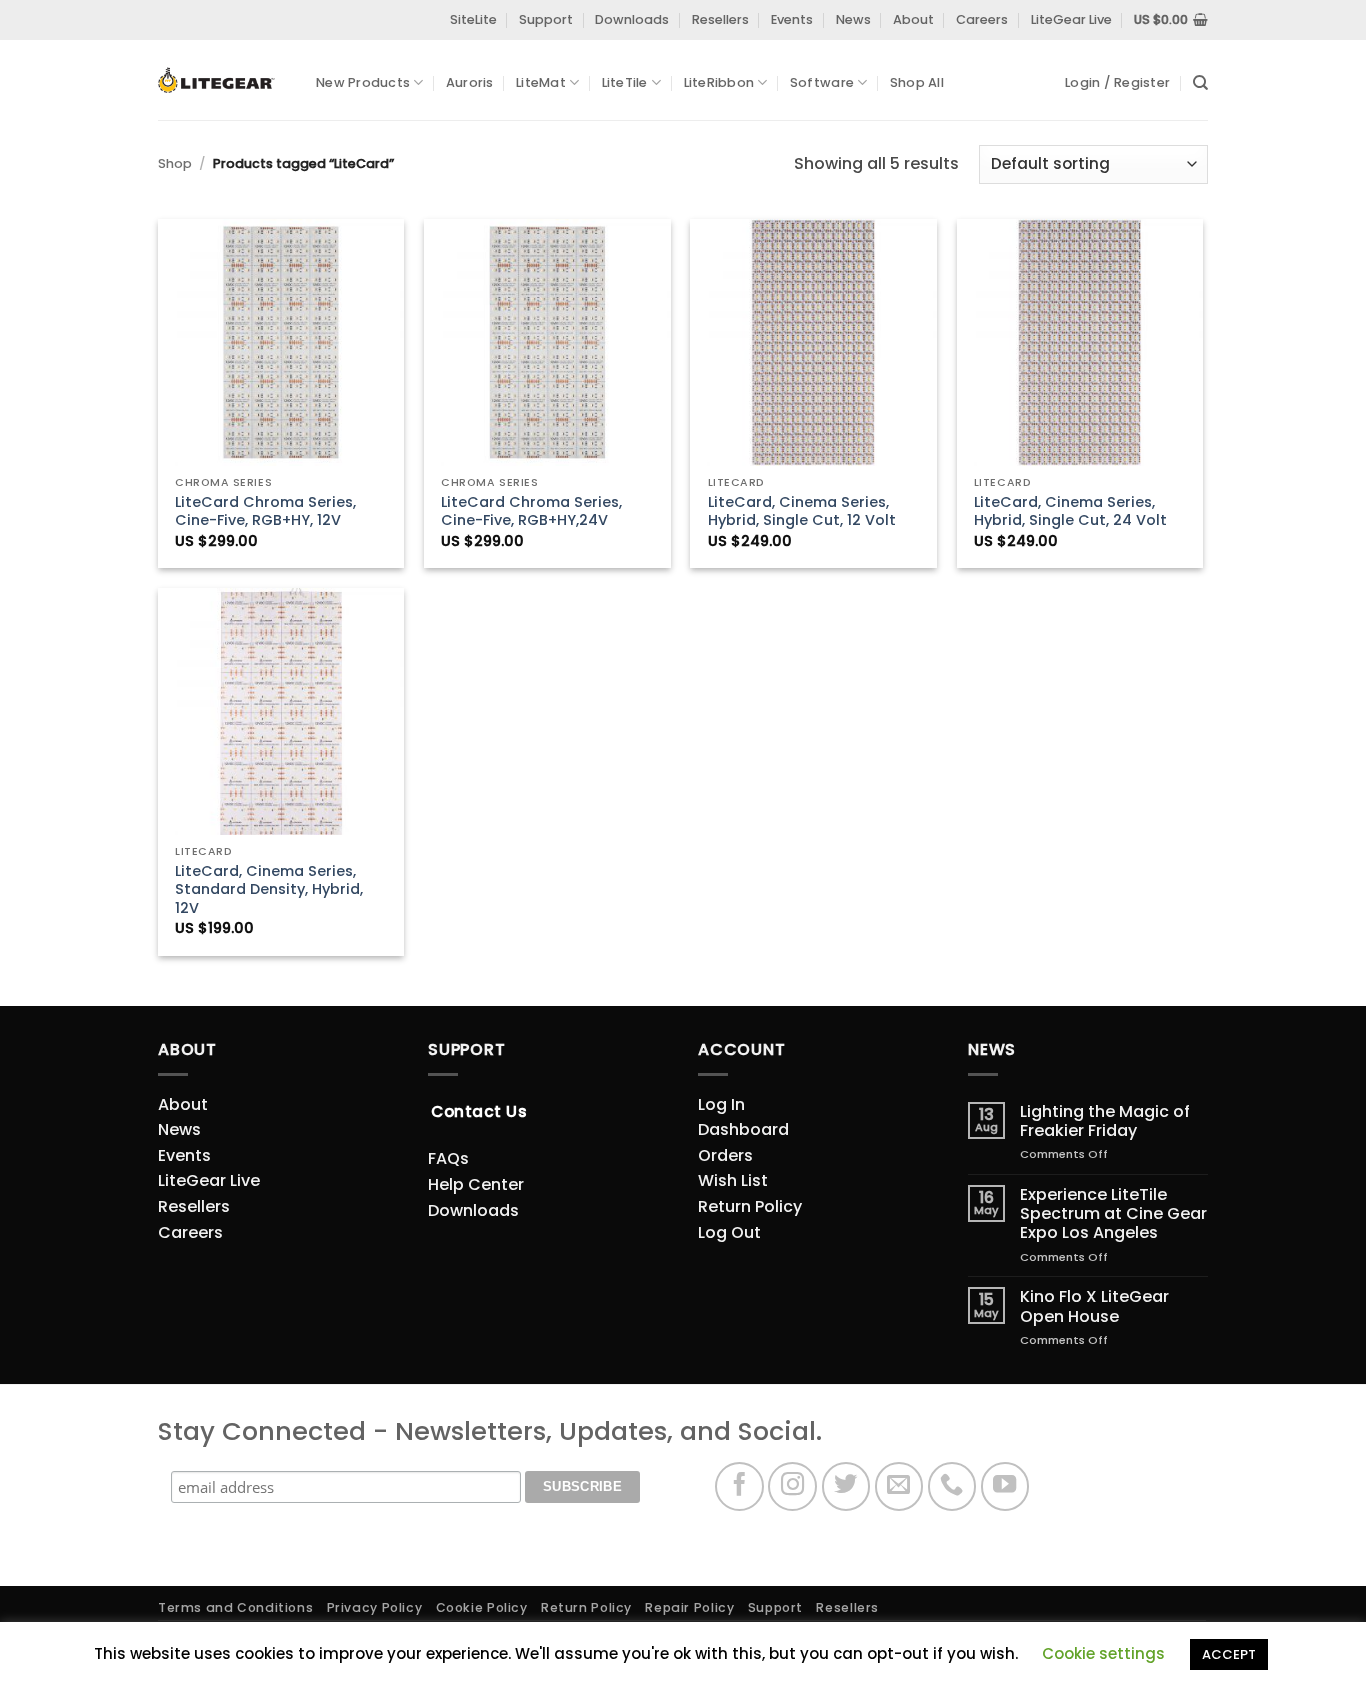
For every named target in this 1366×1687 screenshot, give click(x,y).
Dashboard (743, 1129)
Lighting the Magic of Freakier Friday (1105, 1121)
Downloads (632, 19)
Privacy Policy (375, 1607)
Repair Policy (689, 1607)
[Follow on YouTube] (1005, 1486)
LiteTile (625, 82)
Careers (982, 19)
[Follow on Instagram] (792, 1486)
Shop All (917, 82)
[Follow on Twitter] (846, 1486)
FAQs (448, 1158)
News (853, 19)
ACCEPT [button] (1229, 1654)
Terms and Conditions (235, 1607)
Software (822, 82)
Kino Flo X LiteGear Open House (1094, 1306)
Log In (721, 1104)
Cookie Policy (482, 1607)
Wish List (733, 1180)
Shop (175, 163)
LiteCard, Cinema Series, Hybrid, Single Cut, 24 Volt (1070, 511)
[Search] (1200, 83)
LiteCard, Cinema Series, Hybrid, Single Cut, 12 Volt (802, 511)
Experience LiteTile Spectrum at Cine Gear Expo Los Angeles (1113, 1214)
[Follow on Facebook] (739, 1486)
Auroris (470, 82)
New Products (363, 82)
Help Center (476, 1184)
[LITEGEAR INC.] (222, 80)
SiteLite (473, 19)
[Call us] (952, 1486)
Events (792, 19)
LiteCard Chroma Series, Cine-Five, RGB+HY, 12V (265, 511)
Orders (725, 1155)
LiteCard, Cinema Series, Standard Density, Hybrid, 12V (269, 890)
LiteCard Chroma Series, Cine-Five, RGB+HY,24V (531, 511)
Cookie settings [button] (1103, 1653)
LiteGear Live (1071, 19)
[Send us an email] (899, 1486)
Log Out (729, 1232)
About (913, 19)
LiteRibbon (719, 82)
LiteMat (541, 82)
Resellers (720, 19)
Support (546, 19)
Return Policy (750, 1206)
